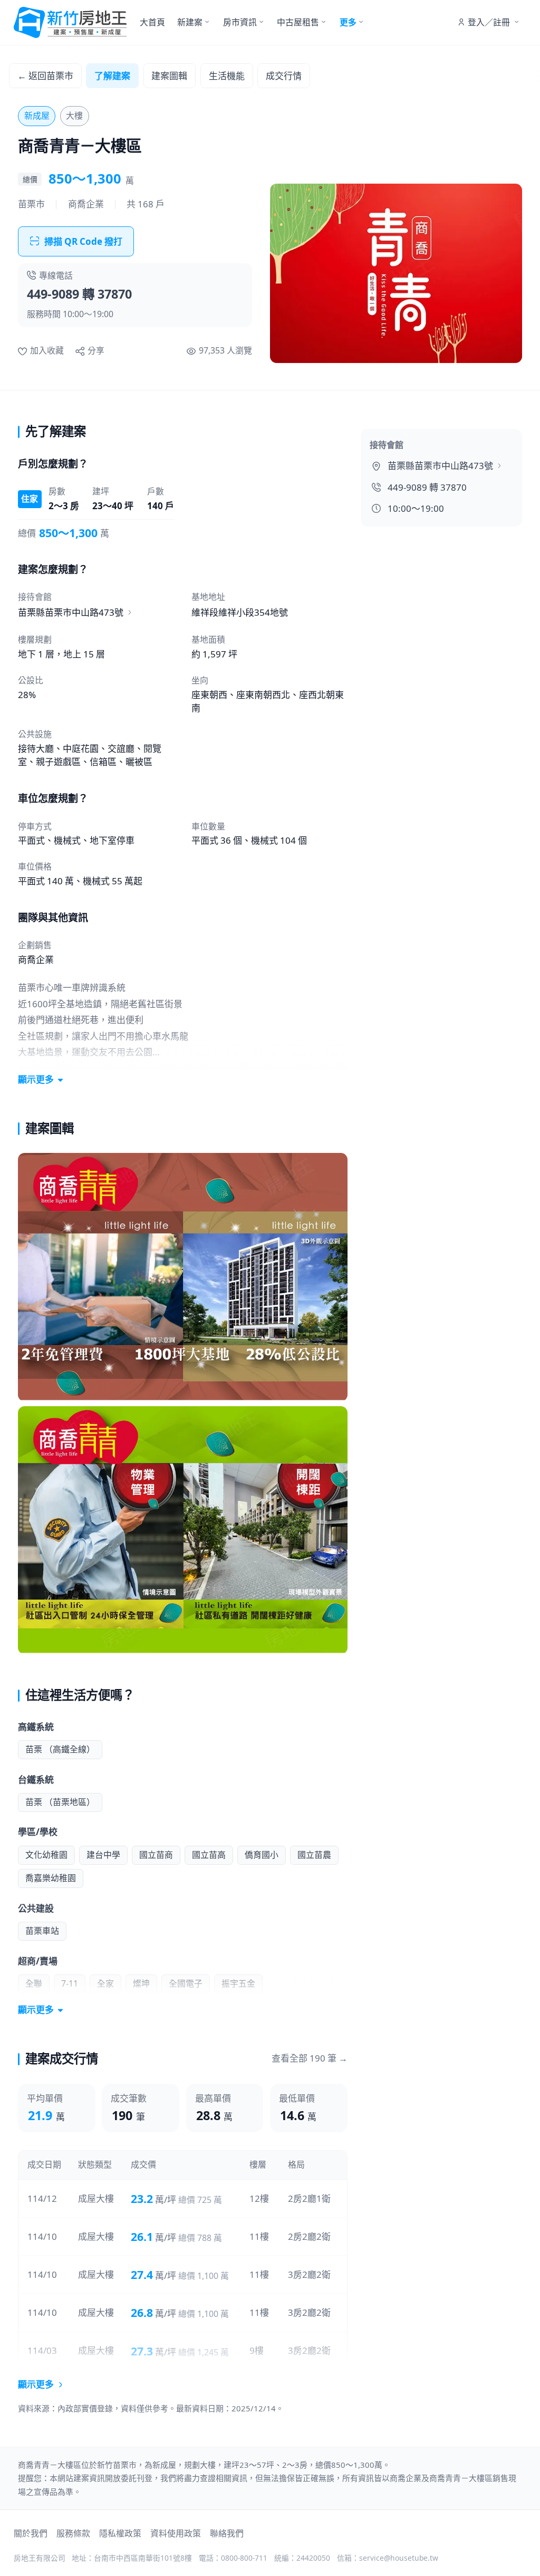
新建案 (190, 22)
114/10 (42, 2236)
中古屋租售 (298, 22)
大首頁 (152, 22)
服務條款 (73, 2533)
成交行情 (284, 76)
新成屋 (37, 116)
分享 (96, 350)
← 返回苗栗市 (45, 76)
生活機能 (227, 76)
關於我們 (31, 2533)
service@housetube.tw (399, 2558)
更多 (348, 22)
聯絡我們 (227, 2533)
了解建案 (112, 76)
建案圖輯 (169, 76)
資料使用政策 (176, 2533)
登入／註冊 (489, 22)
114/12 (42, 2198)
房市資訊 (240, 22)
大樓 (74, 116)
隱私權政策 (120, 2533)
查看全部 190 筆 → (310, 2058)
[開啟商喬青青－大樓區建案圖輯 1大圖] (183, 1277)
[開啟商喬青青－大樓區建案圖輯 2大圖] (183, 1530)
